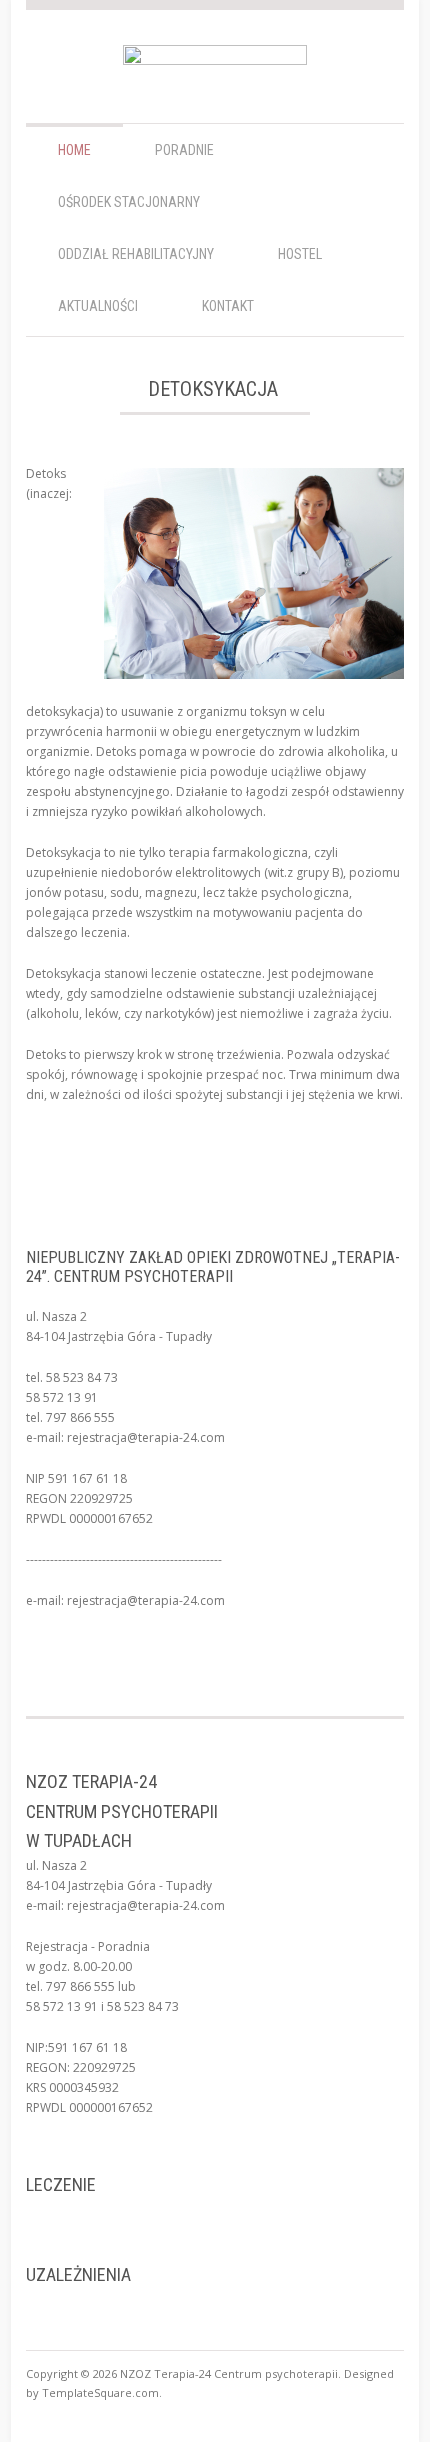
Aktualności (98, 306)
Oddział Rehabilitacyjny (136, 254)
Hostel (300, 254)
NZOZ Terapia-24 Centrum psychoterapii (229, 2373)
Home (74, 150)
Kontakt (228, 306)
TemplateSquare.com (100, 2392)
